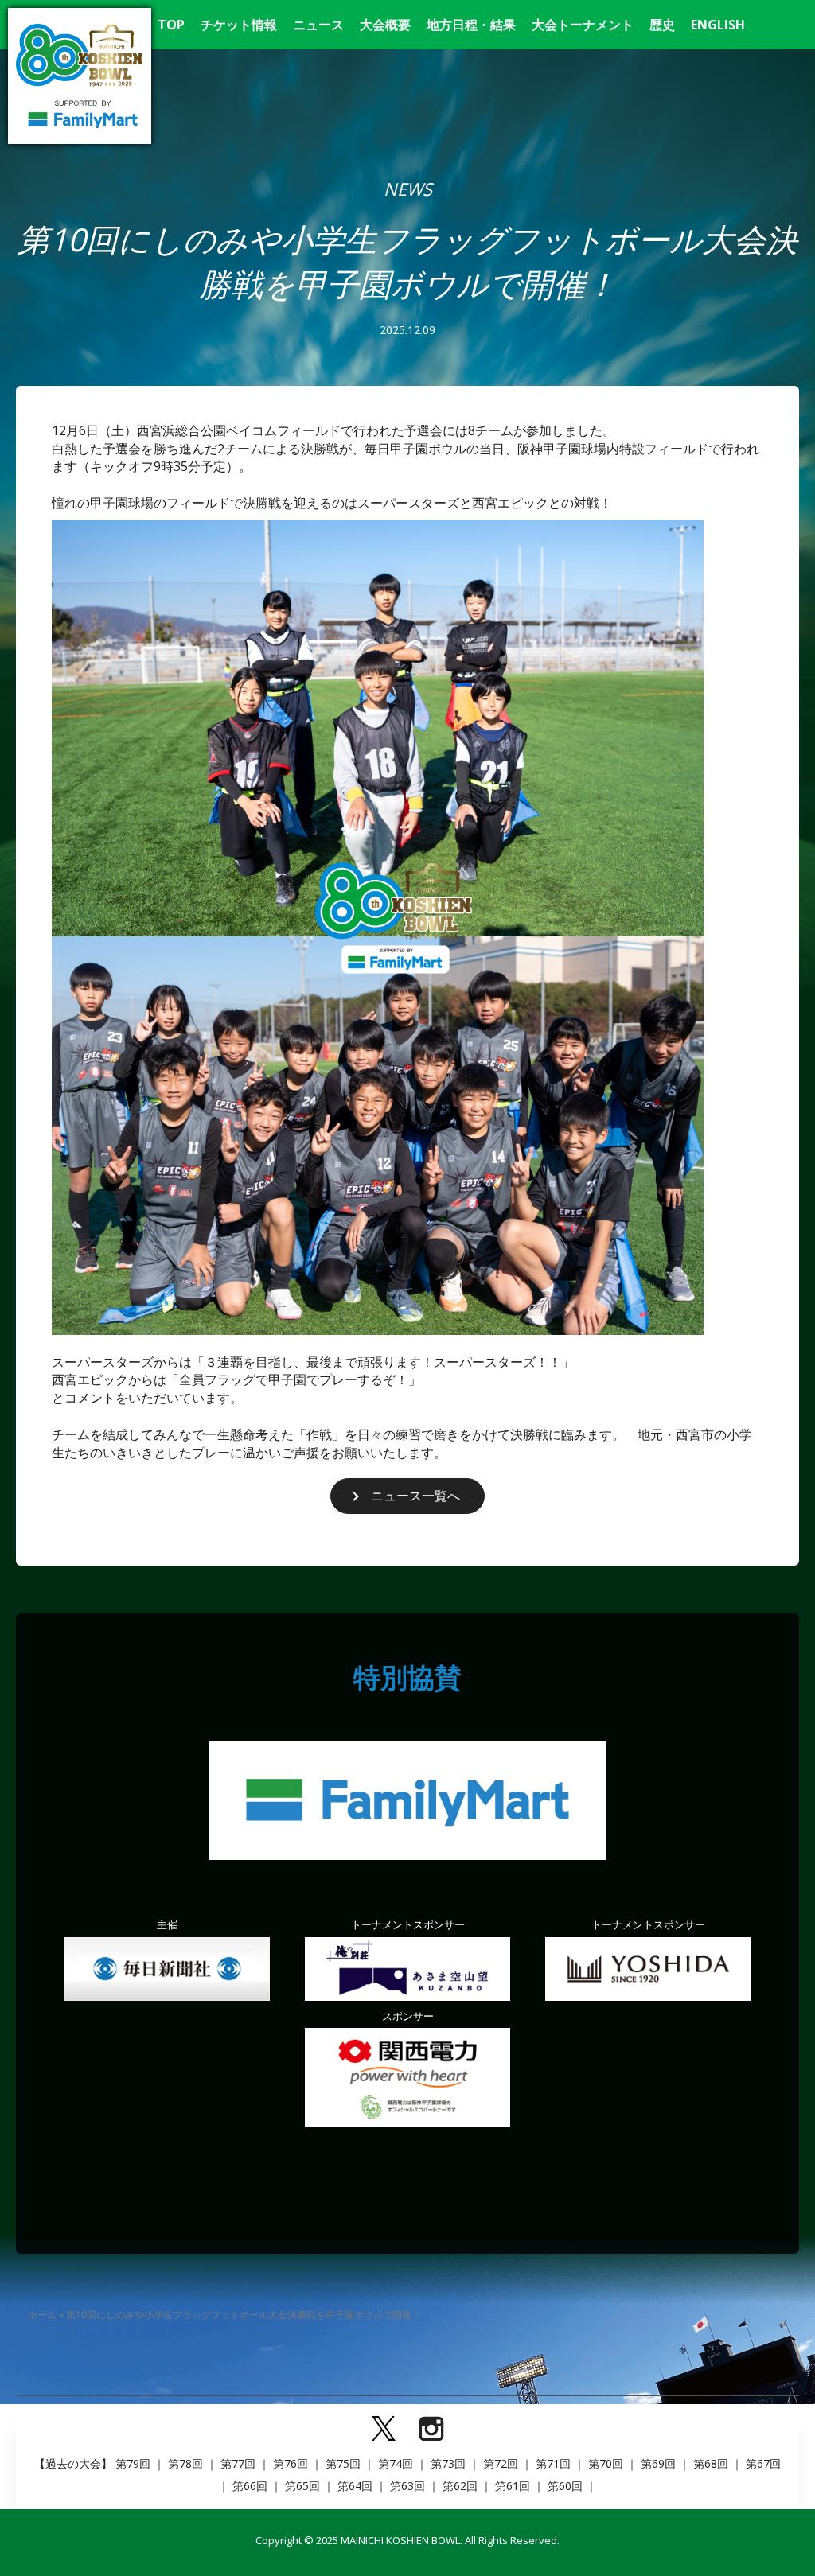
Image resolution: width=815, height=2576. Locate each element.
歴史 (662, 25)
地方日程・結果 (471, 25)
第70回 (606, 2463)
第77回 (238, 2463)
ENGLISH (718, 25)
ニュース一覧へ (415, 1496)
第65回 (302, 2486)
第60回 (565, 2486)
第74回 (396, 2463)
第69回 (658, 2463)
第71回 (553, 2463)
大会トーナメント (583, 25)
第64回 (355, 2486)
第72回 (501, 2463)
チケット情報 (239, 25)
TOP (171, 25)
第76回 (291, 2463)
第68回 (711, 2463)
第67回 (763, 2463)
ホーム (42, 2315)
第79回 (133, 2463)
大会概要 (385, 25)
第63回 (407, 2486)
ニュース (318, 25)
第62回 (460, 2486)
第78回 (185, 2463)
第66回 (250, 2486)
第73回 (448, 2463)
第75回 (343, 2463)
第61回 (513, 2486)
